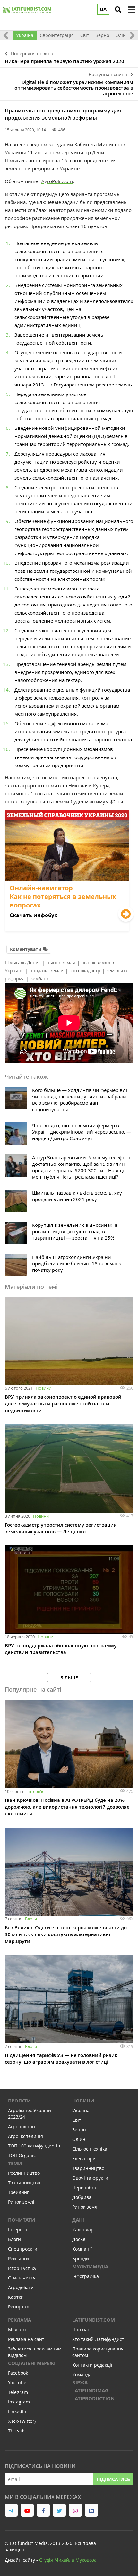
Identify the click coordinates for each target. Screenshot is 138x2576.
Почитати (22, 2220)
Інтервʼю (36, 1791)
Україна (25, 35)
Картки (16, 2297)
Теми (15, 2163)
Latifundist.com (94, 2320)
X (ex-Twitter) (22, 2421)
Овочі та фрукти (90, 2178)
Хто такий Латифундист (98, 2339)
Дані (78, 2220)
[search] (118, 10)
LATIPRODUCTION (93, 2399)
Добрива (82, 2197)
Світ (85, 35)
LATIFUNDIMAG (90, 2390)
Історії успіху (22, 2268)
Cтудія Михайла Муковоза (68, 2560)
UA (103, 9)
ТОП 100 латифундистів (34, 2146)
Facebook (18, 2373)
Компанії (82, 2249)
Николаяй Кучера (89, 785)
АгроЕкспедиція (26, 2136)
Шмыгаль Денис (23, 963)
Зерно (102, 35)
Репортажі (19, 2307)
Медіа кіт (18, 2329)
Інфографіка (86, 2276)
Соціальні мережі (32, 2363)
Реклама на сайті (27, 2339)
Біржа (80, 2382)
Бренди (81, 2258)
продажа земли (47, 971)
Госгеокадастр (85, 971)
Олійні (123, 35)
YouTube (17, 2382)
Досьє (79, 2239)
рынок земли (61, 963)
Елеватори (84, 2159)
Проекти (19, 2101)
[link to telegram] (11, 2510)
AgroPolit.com (57, 181)
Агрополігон (22, 2126)
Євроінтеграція (57, 35)
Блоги (31, 1919)
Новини (43, 1388)
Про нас (81, 2329)
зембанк (40, 979)
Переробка (84, 2187)
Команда (82, 2374)
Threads (17, 2431)
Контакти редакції (92, 2365)
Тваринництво (24, 2183)
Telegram (18, 2392)
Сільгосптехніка (90, 2149)
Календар (83, 2230)
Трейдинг (18, 2192)
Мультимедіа (90, 2266)
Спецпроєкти (23, 2249)
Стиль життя (22, 2278)
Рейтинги (18, 2258)
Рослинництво (24, 2173)
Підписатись (113, 2479)
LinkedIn (17, 2411)
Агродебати (21, 2287)
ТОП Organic (22, 2155)
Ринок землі (21, 2202)
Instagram (19, 2402)
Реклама (20, 2320)
